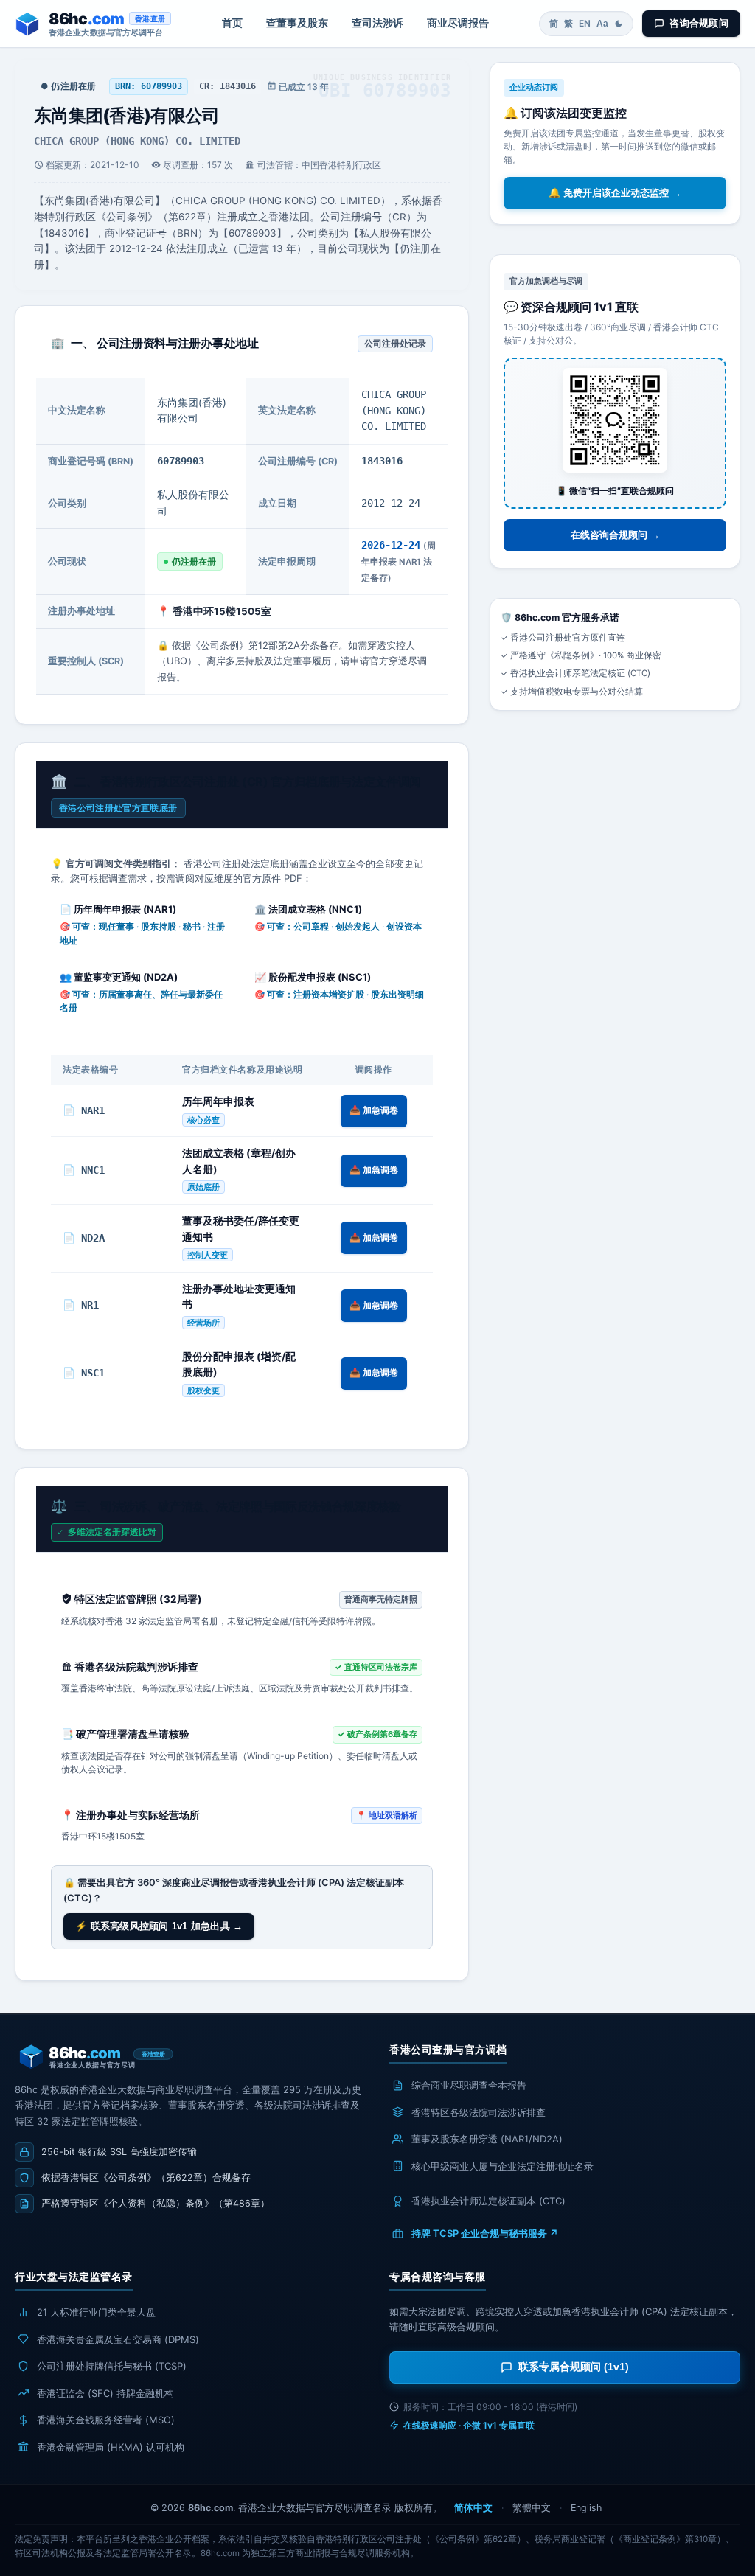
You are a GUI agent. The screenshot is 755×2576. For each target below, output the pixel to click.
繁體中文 (532, 2508)
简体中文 (473, 2508)
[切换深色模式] (619, 24)
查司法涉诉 (377, 23)
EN (585, 23)
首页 (232, 23)
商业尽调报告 (458, 23)
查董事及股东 (297, 23)
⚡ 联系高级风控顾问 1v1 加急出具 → (159, 1926)
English (586, 2508)
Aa (602, 24)
